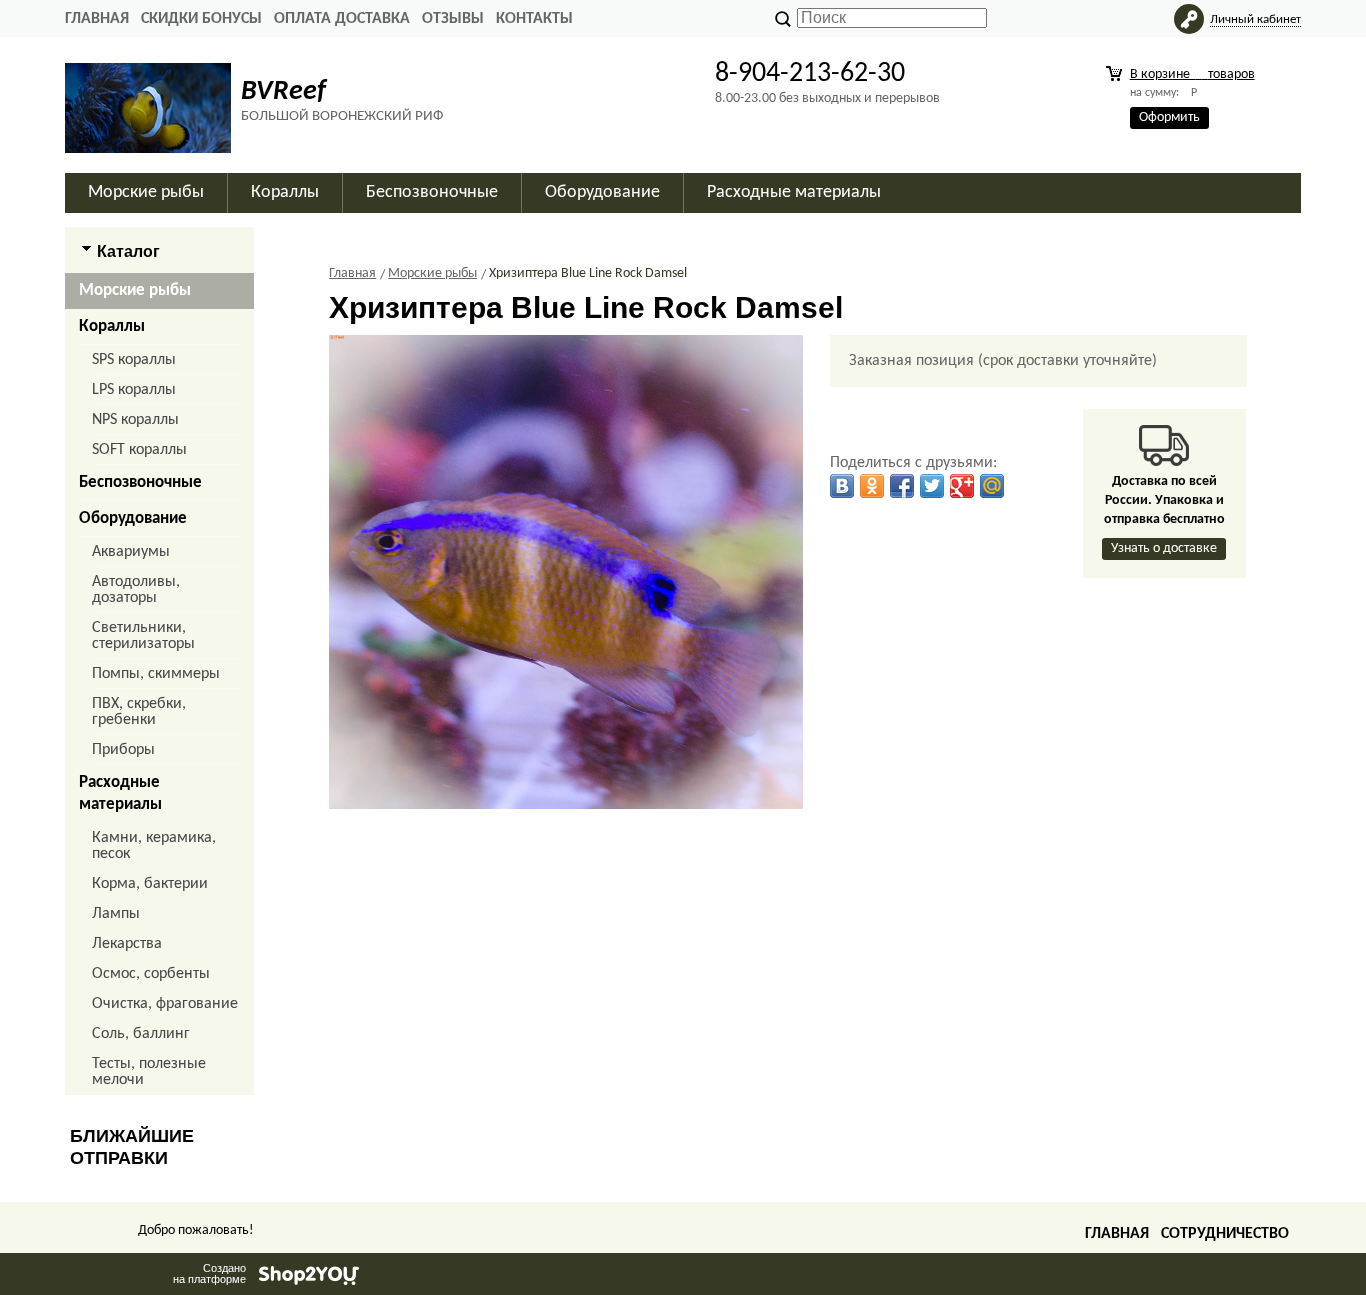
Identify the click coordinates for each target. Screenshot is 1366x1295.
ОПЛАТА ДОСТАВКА (342, 19)
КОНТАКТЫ (534, 19)
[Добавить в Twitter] (932, 486)
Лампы (116, 914)
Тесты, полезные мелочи (149, 1072)
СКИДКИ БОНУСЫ (201, 19)
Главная (97, 19)
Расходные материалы (120, 793)
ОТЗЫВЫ (453, 19)
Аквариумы (131, 552)
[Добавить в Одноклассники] (872, 486)
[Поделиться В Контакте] (842, 486)
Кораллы (112, 326)
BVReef (283, 92)
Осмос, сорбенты (151, 974)
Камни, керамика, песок (154, 846)
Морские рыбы (135, 290)
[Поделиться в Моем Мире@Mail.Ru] (992, 486)
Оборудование (133, 518)
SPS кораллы (134, 360)
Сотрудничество (1225, 1234)
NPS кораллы (135, 420)
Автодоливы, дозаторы (136, 590)
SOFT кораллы (139, 450)
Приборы (123, 750)
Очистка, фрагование (165, 1004)
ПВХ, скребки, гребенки (139, 712)
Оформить (1169, 117)
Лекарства (127, 944)
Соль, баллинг (141, 1034)
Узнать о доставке (1164, 548)
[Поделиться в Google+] (962, 486)
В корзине (1192, 74)
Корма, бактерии (150, 884)
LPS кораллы (134, 390)
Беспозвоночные (140, 482)
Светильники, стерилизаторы (143, 636)
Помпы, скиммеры (156, 674)
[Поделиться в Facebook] (902, 486)
